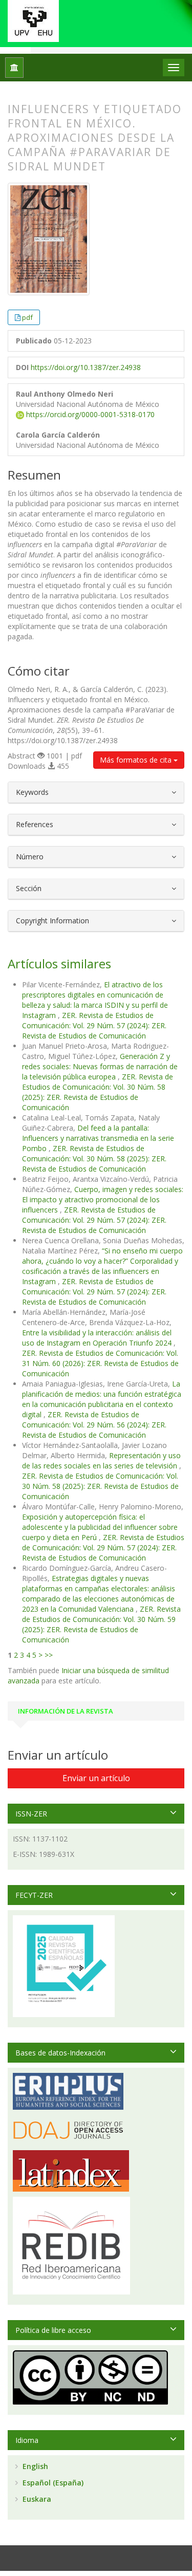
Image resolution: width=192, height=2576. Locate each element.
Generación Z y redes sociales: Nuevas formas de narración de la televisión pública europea (100, 1066)
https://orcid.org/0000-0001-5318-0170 (89, 414)
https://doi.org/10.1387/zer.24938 (86, 367)
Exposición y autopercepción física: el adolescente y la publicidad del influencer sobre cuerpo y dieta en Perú (100, 1527)
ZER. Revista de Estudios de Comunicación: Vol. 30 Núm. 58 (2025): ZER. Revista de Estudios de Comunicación (98, 1092)
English (34, 2466)
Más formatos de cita (137, 760)
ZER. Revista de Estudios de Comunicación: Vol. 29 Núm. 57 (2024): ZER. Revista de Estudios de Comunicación (94, 1025)
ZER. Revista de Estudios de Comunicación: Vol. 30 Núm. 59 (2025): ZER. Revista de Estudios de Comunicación (101, 1624)
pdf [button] (27, 317)
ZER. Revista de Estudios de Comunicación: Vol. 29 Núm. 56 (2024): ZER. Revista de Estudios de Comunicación (94, 1425)
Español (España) (52, 2483)
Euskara (36, 2499)
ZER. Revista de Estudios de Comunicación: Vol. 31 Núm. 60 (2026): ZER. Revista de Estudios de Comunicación (100, 1363)
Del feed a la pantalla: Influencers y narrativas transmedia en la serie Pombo (98, 1138)
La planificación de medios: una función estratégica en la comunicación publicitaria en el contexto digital (102, 1399)
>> (49, 1655)
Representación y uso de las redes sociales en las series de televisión (101, 1460)
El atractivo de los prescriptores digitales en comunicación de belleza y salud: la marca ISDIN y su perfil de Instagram (95, 1000)
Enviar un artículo (96, 1778)
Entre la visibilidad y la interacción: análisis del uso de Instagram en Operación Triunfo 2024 (98, 1338)
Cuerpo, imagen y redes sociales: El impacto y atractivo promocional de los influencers (103, 1199)
